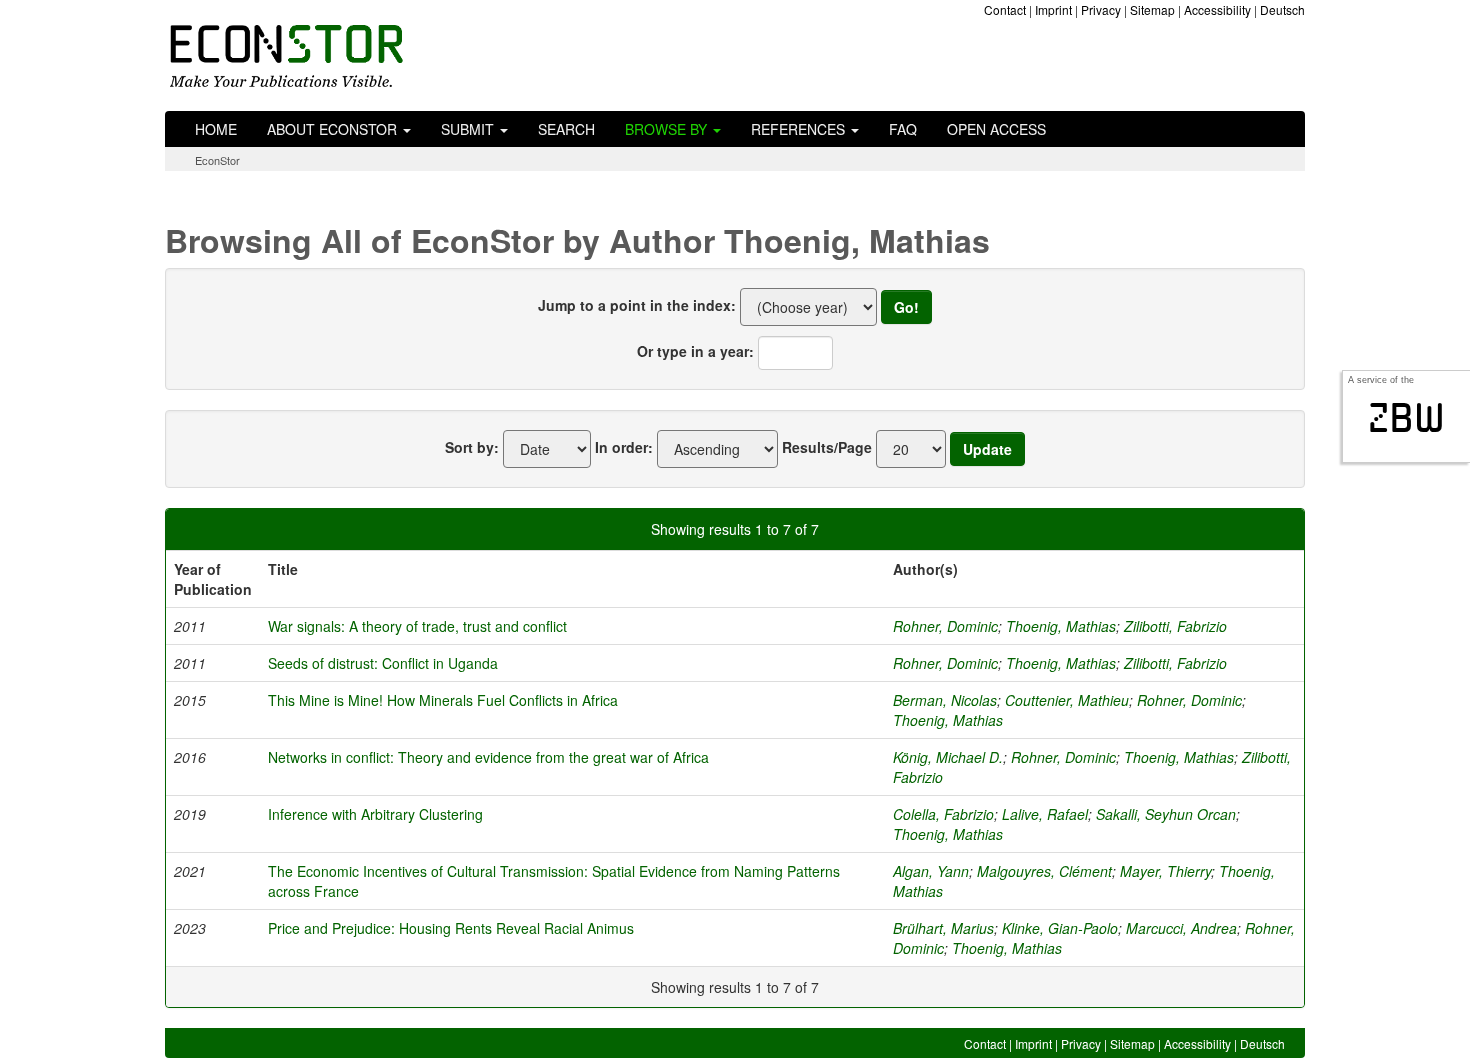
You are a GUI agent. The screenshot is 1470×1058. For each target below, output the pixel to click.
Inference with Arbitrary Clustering (375, 814)
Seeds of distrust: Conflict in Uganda (383, 663)
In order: (624, 447)
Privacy (1101, 9)
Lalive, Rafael (1045, 814)
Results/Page (827, 447)
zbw (1406, 418)
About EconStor (334, 129)
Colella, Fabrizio (943, 814)
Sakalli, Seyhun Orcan (1166, 814)
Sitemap (1152, 9)
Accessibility (1217, 9)
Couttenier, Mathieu (1067, 700)
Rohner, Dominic (945, 626)
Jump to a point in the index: (637, 305)
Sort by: (472, 447)
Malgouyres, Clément (1044, 871)
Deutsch (1282, 9)
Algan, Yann (931, 871)
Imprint (1053, 9)
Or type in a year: (695, 351)
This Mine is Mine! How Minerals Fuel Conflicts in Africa (443, 700)
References (800, 129)
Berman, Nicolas (945, 700)
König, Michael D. (948, 757)
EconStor (217, 160)
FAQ (903, 129)
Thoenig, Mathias (1061, 626)
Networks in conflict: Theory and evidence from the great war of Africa (488, 757)
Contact (1005, 9)
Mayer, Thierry (1165, 871)
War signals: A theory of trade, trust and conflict (417, 626)
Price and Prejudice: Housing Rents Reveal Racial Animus (451, 928)
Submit (469, 129)
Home (216, 129)
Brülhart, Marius (943, 928)
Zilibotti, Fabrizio (1175, 626)
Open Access (996, 129)
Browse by (668, 129)
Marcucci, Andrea (1181, 928)
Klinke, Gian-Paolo (1060, 928)
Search (566, 129)
